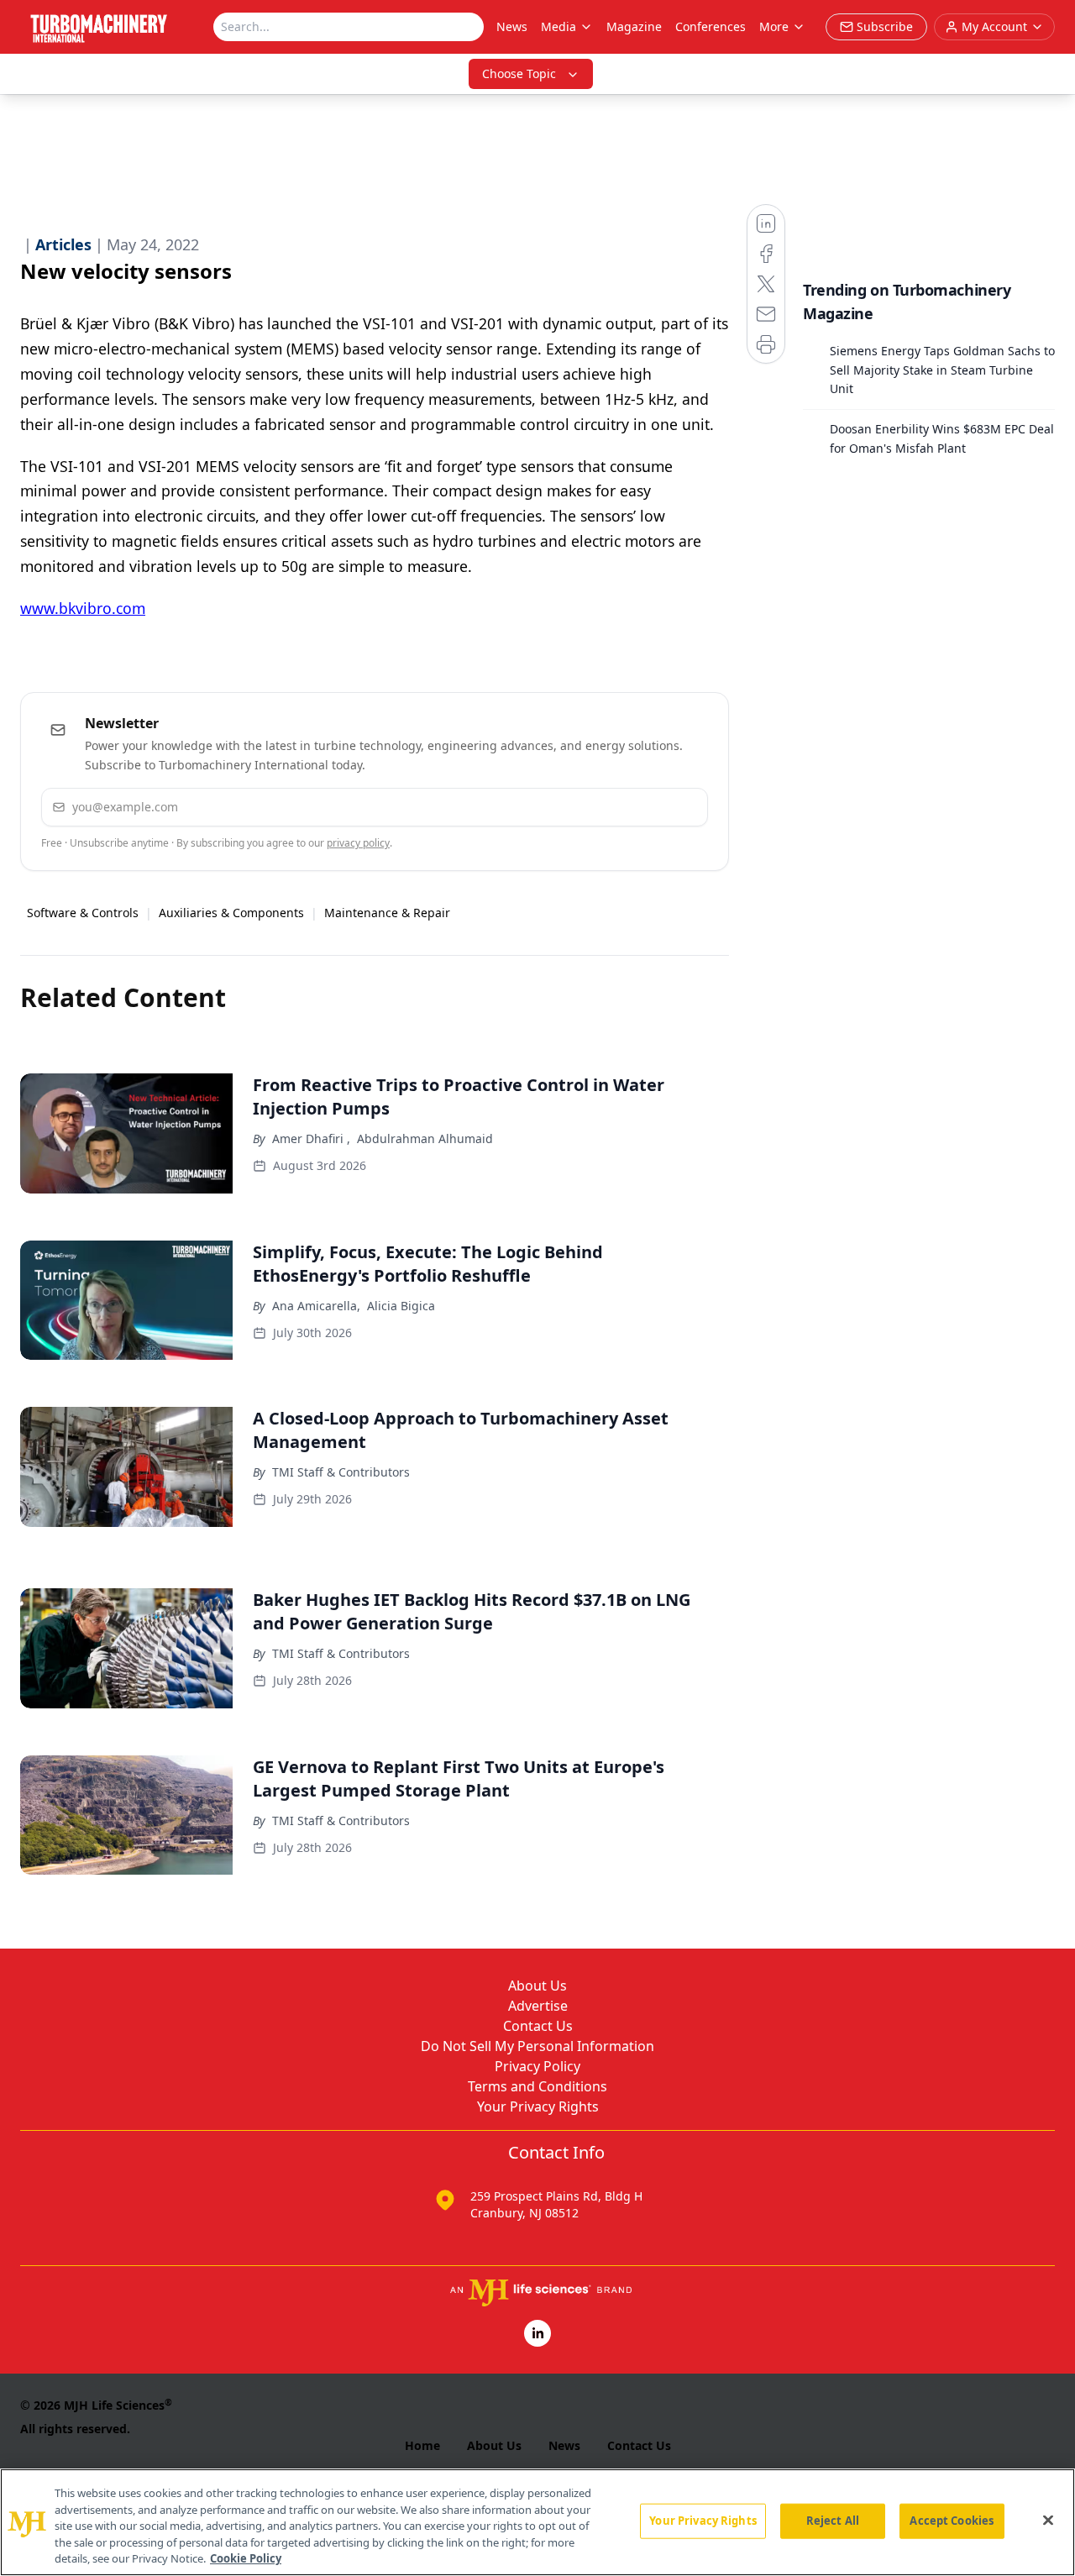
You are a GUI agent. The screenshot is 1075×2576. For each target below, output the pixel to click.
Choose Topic (519, 73)
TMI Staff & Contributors (341, 1472)
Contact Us (538, 2026)
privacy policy (358, 843)
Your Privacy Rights (538, 2106)
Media (558, 26)
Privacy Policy (537, 2066)
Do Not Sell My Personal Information (537, 2046)
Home (422, 2445)
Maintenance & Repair (387, 913)
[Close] (1048, 2521)
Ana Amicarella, (316, 1306)
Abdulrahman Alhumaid (425, 1138)
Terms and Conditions (537, 2086)
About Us (537, 1986)
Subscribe (644, 807)
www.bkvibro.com (83, 608)
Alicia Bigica (401, 1306)
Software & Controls (83, 913)
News (512, 26)
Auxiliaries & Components (231, 913)
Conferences (711, 26)
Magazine (634, 26)
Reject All (833, 2521)
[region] (537, 2522)
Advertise (538, 2006)
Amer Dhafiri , (311, 1138)
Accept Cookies (952, 2521)
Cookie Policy (246, 2558)
